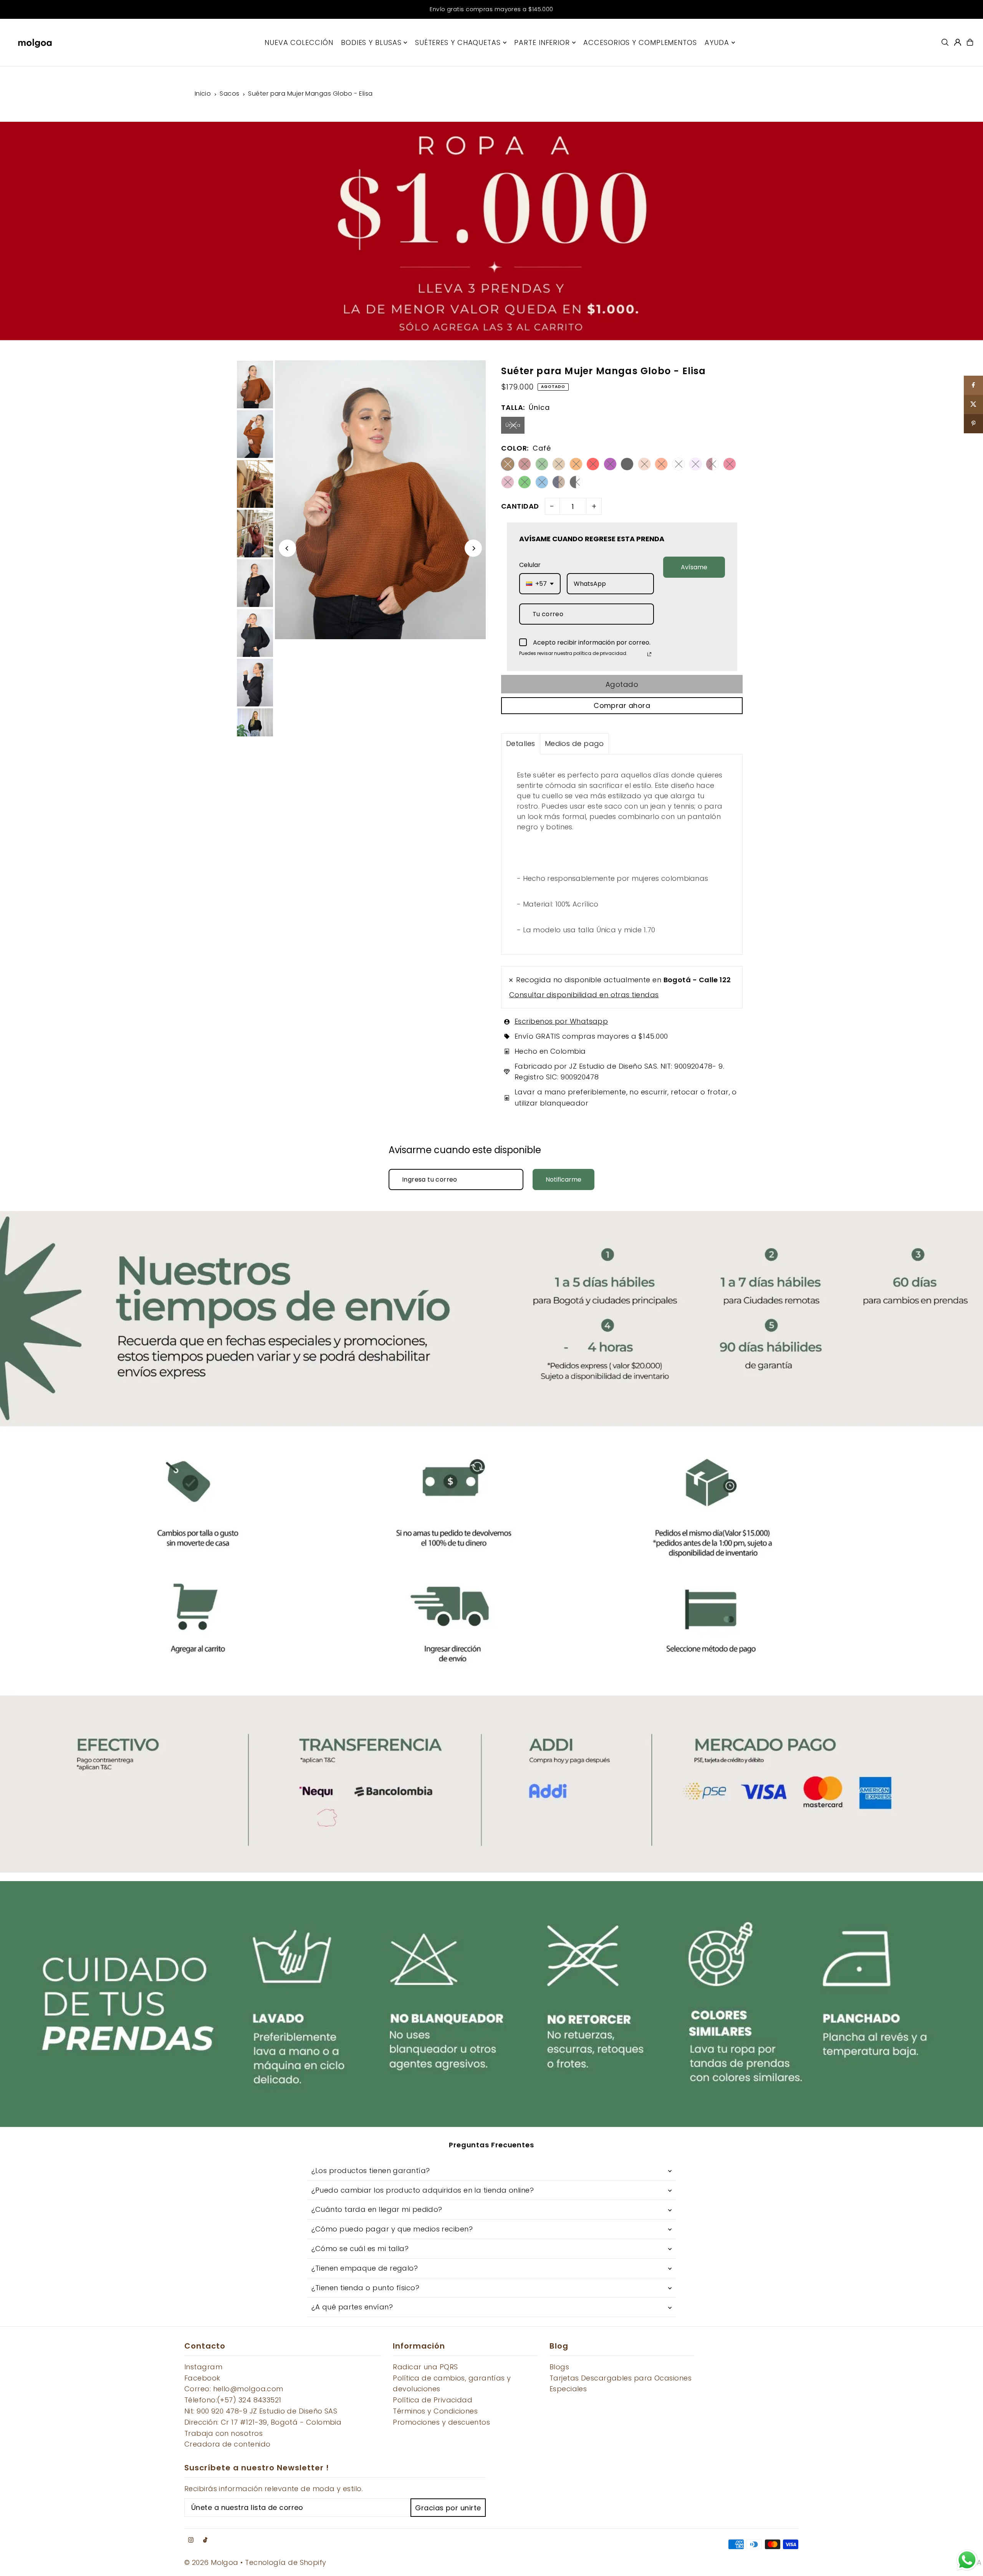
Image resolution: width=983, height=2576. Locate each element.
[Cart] (970, 42)
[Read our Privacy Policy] (649, 654)
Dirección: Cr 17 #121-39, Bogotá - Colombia (263, 2422)
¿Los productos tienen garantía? (371, 2171)
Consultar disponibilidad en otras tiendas (584, 995)
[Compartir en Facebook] (973, 385)
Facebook (202, 2378)
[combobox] (540, 584)
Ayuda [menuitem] (717, 42)
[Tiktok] (205, 2540)
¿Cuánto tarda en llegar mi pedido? (377, 2209)
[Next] (473, 548)
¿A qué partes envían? (352, 2307)
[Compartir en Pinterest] (973, 424)
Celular (530, 565)
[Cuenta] (958, 42)
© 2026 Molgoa (211, 2562)
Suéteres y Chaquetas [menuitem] (458, 42)
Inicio (203, 94)
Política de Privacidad (433, 2400)
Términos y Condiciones (435, 2411)
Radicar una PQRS (425, 2367)
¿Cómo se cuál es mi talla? (360, 2249)
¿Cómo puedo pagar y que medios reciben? (392, 2229)
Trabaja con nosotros (223, 2433)
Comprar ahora (622, 705)
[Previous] (287, 548)
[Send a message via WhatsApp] (967, 2560)
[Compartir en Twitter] (973, 404)
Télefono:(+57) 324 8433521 (233, 2400)
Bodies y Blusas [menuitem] (371, 42)
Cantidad (520, 506)
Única (513, 425)
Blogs (559, 2367)
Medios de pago (574, 743)
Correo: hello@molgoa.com (234, 2389)
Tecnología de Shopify (285, 2562)
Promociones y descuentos (441, 2422)
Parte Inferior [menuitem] (542, 42)
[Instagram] (191, 2540)
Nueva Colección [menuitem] (299, 42)
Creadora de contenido (227, 2444)
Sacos (229, 94)
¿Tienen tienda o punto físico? (366, 2288)
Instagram (203, 2367)
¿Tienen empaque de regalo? (365, 2268)
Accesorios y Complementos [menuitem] (640, 42)
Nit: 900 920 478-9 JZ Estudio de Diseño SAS (261, 2411)
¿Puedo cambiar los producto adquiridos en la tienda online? (423, 2190)
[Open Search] (945, 42)
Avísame (694, 567)
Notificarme (563, 1179)
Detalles (521, 743)
